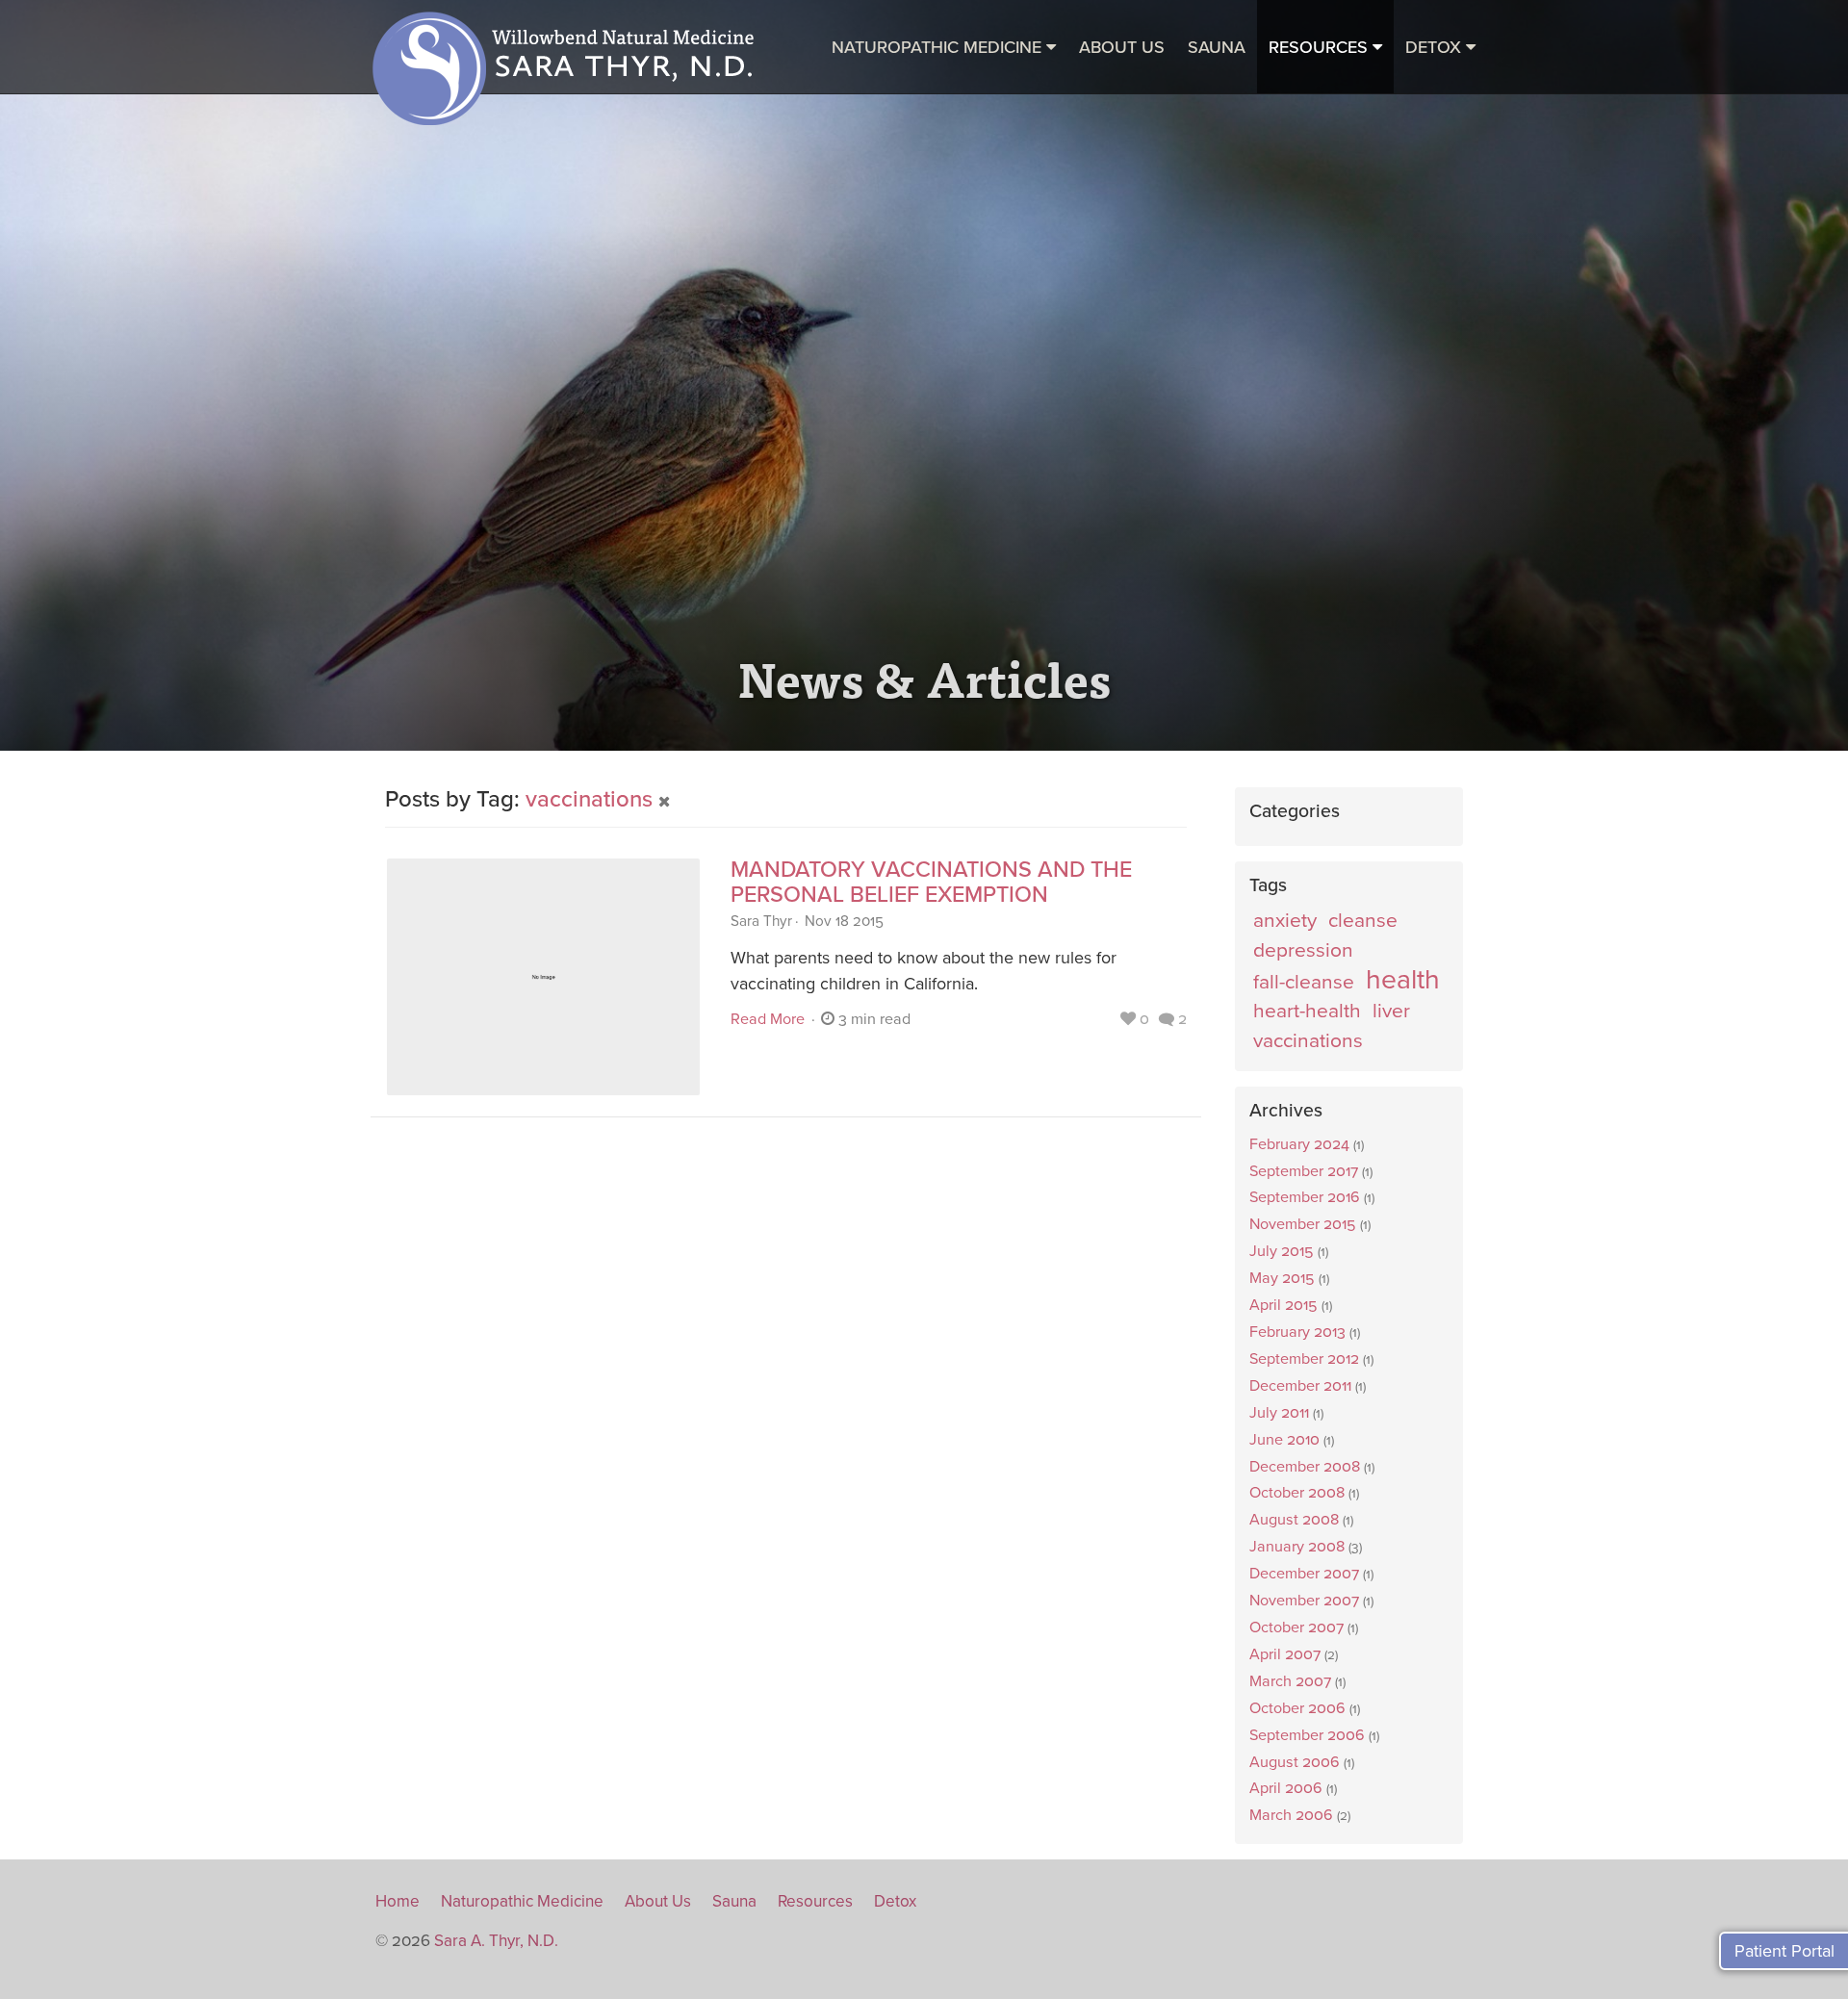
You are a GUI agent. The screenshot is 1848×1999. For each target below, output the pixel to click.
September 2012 (1304, 1359)
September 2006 (1307, 1735)
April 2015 (1283, 1305)
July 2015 (1282, 1251)
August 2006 (1295, 1762)
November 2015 (1303, 1224)
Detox (895, 1901)
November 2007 (1304, 1601)
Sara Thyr (761, 921)
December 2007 (1304, 1574)
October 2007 (1296, 1627)
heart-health (1307, 1011)
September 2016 (1305, 1197)
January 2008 (1297, 1547)
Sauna (734, 1901)
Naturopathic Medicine (522, 1901)
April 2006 (1286, 1788)
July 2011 (1279, 1413)
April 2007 (1285, 1654)
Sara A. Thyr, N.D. (496, 1941)
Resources (815, 1901)
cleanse (1363, 921)
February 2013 (1297, 1332)
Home (398, 1901)
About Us (1122, 47)
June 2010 (1284, 1440)
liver (1391, 1011)
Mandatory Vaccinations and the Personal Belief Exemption (931, 883)
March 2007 (1290, 1681)
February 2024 (1299, 1144)
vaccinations (592, 799)
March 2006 (1291, 1815)
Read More (768, 1019)
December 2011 (1300, 1386)
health (1403, 981)
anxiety (1285, 921)
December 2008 (1305, 1467)
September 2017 (1304, 1171)
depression (1303, 950)
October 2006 (1297, 1708)
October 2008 (1297, 1493)
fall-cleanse (1304, 982)
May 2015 (1282, 1278)
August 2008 (1294, 1520)
